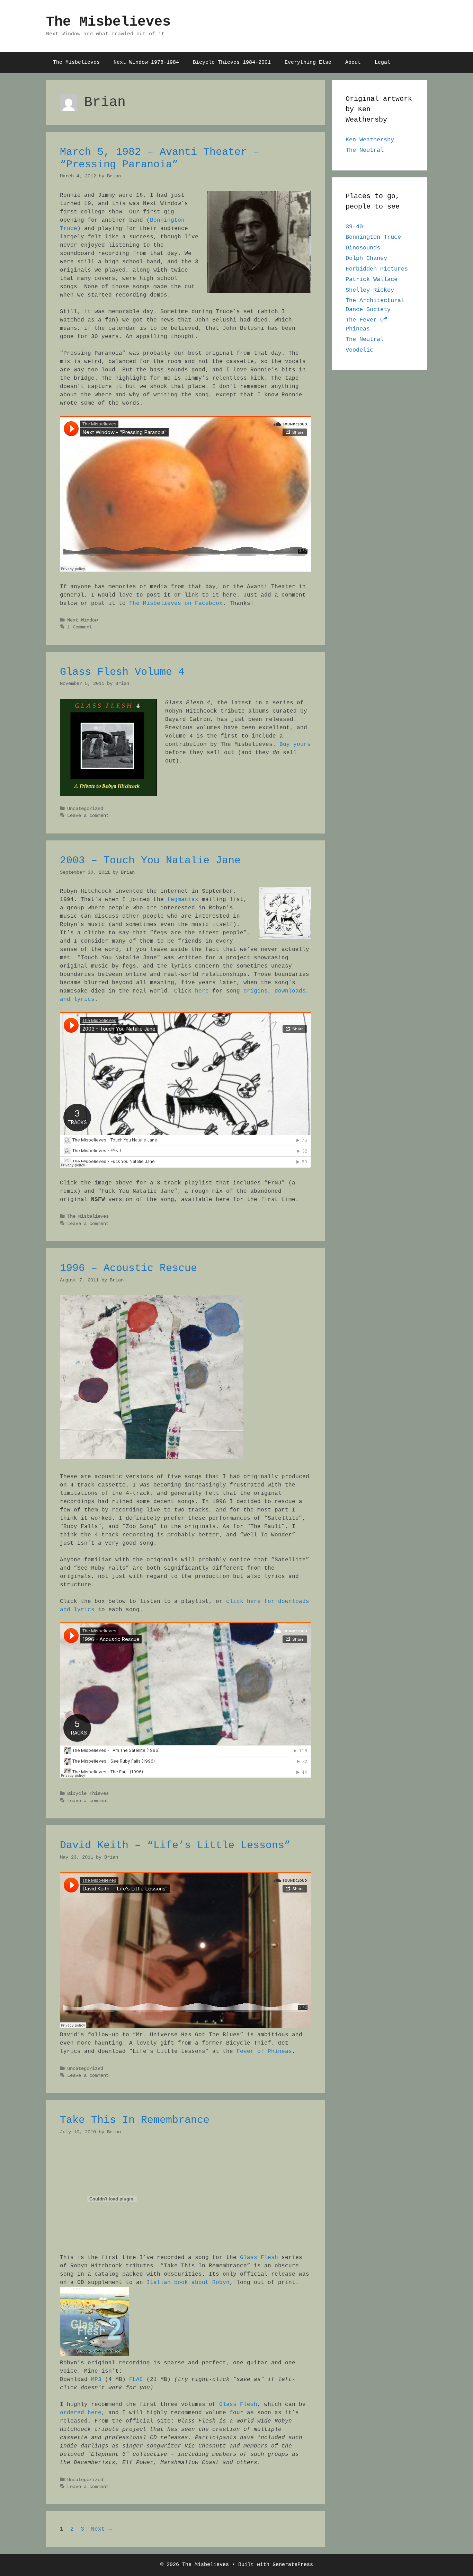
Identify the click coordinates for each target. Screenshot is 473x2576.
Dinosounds (363, 248)
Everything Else (308, 63)
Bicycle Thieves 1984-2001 (232, 63)
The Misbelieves (108, 22)
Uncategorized (85, 809)
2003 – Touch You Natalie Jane (150, 861)
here (202, 991)
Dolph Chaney (366, 258)
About (353, 63)
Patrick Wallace (372, 279)
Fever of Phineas (262, 2052)
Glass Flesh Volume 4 (122, 672)
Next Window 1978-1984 (146, 63)
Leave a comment (88, 816)
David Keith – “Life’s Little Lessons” (175, 1845)
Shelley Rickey (370, 290)
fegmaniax (183, 900)
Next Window (82, 620)
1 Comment (80, 627)
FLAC (136, 2380)
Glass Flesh (259, 2258)
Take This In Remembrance (135, 2120)
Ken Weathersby (370, 140)
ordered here (81, 2413)
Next (101, 2529)
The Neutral (365, 150)
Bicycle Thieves (88, 1794)
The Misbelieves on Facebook (176, 603)
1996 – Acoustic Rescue (128, 1268)
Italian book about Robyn (188, 2283)
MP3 (96, 2380)
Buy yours (295, 744)
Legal (382, 63)
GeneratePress (293, 2565)
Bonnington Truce (373, 237)
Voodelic (359, 350)
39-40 (354, 227)
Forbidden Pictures (377, 269)
